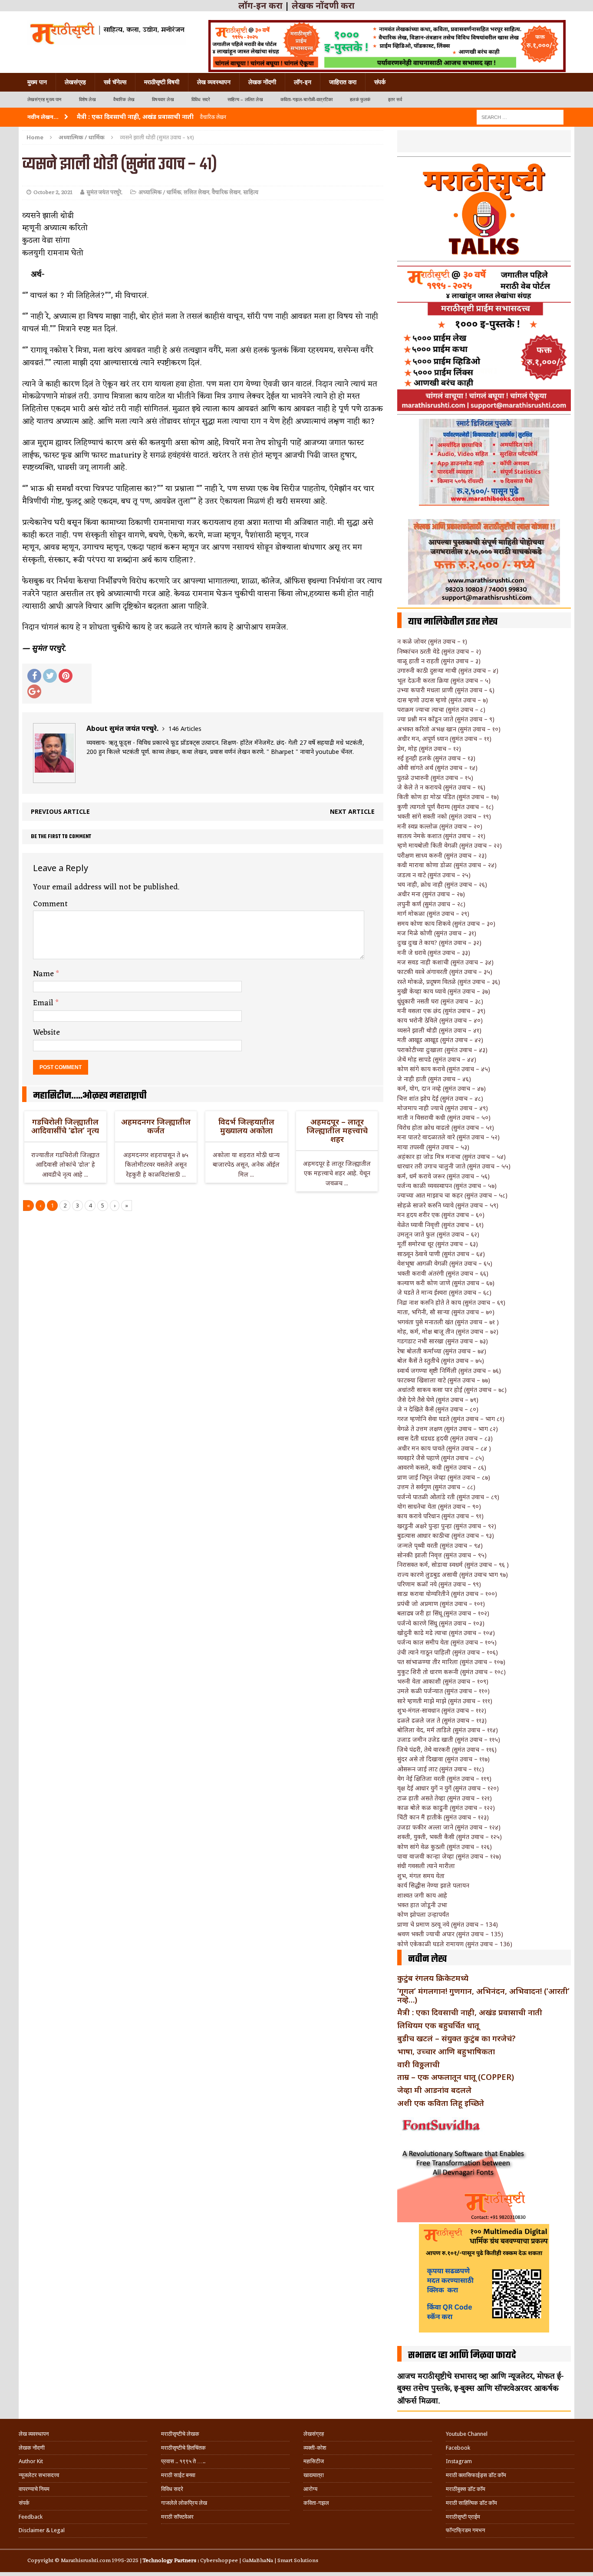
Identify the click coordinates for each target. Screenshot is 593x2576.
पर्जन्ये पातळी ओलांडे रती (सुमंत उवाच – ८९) (448, 1497)
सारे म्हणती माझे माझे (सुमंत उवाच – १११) (445, 1701)
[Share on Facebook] (34, 676)
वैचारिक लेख (124, 100)
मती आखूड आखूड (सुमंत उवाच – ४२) (440, 1040)
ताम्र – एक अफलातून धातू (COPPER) (456, 2077)
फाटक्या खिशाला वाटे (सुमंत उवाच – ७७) (444, 1380)
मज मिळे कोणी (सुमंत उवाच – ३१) (437, 933)
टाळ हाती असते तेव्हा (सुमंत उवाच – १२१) (445, 1798)
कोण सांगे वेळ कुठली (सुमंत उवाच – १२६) (445, 1847)
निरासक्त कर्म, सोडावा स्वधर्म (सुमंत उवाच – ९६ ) (453, 1564)
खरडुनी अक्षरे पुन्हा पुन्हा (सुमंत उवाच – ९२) (447, 1526)
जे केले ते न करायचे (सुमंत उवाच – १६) (441, 787)
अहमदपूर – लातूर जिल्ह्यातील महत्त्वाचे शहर (337, 1130)
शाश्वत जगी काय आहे (422, 1895)
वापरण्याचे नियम (34, 2489)
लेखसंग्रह (75, 82)
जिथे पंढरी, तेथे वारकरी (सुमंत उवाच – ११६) (447, 1749)
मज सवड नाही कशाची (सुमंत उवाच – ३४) (445, 962)
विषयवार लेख (163, 100)
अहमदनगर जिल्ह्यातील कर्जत (156, 1126)
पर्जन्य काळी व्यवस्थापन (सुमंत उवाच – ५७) (447, 1186)
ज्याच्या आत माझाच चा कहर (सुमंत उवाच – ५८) (452, 1195)
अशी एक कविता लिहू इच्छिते (441, 2103)
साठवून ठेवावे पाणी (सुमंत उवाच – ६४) (441, 1254)
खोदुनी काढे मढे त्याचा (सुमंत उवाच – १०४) (446, 1633)
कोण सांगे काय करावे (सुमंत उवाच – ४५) (444, 1069)
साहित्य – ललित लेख (245, 100)
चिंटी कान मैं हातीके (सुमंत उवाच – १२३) (443, 1817)
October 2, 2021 (53, 192)
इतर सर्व (395, 100)
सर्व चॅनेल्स (115, 82)
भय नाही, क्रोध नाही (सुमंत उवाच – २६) (442, 884)
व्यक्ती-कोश (315, 2448)
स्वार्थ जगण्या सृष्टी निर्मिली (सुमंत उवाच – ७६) (449, 1370)
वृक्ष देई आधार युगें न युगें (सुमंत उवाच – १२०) (448, 1788)
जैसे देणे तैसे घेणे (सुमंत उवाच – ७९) (438, 1400)
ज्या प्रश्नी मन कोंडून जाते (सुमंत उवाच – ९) (446, 719)
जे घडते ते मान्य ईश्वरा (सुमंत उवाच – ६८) (444, 1292)
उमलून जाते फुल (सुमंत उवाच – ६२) (438, 1234)
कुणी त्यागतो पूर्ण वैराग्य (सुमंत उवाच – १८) (445, 807)
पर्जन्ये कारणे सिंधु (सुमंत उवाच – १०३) (441, 1623)
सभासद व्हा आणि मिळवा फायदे (462, 2356)
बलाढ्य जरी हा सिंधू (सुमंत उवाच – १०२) (443, 1613)
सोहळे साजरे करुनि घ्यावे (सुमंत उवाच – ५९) (448, 1205)
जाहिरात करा (343, 82)
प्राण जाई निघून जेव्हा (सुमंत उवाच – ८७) (444, 1477)
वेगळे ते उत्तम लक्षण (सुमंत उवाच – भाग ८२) (448, 1429)
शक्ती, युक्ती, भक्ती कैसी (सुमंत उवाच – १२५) (450, 1837)
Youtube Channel (467, 2434)
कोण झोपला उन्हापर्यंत (423, 1914)
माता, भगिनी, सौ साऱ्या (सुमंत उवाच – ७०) (446, 1312)
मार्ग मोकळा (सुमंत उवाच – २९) (433, 913)
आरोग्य (310, 2489)
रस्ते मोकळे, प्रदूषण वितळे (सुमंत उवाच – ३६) (449, 982)
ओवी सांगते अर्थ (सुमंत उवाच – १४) (437, 768)
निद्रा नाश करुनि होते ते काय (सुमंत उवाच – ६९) (451, 1302)
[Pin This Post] (66, 676)
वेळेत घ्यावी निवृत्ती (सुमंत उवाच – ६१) (440, 1225)
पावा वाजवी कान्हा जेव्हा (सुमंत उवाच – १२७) (449, 1856)
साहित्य (251, 192)
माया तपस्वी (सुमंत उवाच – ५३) (433, 1147)
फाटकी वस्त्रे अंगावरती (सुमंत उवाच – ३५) (445, 972)
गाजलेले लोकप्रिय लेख (184, 2503)
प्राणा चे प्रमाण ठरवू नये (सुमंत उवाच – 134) (448, 1924)
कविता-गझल (316, 2503)
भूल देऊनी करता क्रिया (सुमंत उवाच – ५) (444, 680)
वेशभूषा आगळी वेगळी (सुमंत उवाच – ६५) (445, 1263)
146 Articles (185, 729)
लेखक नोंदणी (262, 82)
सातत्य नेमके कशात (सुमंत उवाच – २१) (441, 836)
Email (44, 1003)
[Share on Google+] (34, 691)
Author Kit (31, 2461)
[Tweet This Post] (50, 676)
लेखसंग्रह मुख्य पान (44, 100)
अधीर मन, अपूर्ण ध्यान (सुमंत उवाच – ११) (444, 739)
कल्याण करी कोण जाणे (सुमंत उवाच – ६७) (446, 1283)
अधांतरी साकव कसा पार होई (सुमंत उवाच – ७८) (452, 1390)
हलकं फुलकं (360, 100)
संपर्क (380, 82)
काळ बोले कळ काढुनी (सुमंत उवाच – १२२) (446, 1808)
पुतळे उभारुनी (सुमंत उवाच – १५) (435, 778)
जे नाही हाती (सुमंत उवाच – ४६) (434, 1079)
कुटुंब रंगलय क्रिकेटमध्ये (433, 1978)
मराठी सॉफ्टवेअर (177, 2517)
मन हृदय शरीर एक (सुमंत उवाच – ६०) (441, 1215)
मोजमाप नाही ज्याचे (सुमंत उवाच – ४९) (443, 1108)
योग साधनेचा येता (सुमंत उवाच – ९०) (439, 1506)
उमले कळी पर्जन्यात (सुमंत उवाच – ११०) (443, 1691)
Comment (50, 904)
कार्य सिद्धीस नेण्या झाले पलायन (433, 1885)
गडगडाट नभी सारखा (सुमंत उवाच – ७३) (443, 1341)
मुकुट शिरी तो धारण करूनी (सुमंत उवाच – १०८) (451, 1672)
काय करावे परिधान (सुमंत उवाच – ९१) (440, 1516)
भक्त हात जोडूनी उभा (422, 1905)
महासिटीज (314, 2461)
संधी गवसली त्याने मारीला (426, 1866)
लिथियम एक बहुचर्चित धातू (438, 2025)
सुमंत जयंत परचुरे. (104, 192)
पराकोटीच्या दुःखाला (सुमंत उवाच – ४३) (442, 1050)
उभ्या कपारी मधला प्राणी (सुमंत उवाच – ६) (446, 690)
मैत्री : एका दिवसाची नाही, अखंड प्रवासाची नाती (470, 2012)
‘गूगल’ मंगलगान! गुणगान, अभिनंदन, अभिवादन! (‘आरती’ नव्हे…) (483, 1995)
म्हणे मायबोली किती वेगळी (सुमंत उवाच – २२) (450, 845)
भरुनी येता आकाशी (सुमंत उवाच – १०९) (443, 1681)
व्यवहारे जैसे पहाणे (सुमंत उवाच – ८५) (441, 1458)
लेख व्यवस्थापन (214, 82)
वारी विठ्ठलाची (418, 2064)
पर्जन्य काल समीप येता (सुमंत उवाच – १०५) (447, 1642)
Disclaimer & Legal (42, 2530)
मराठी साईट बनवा (178, 2475)
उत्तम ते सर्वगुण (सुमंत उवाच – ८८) (436, 1487)
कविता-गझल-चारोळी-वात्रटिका (306, 100)
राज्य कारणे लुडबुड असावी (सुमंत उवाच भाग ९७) (453, 1574)
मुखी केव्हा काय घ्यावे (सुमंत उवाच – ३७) (444, 991)
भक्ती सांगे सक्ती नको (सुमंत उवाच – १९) (444, 816)
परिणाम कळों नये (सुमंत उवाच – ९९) (439, 1584)
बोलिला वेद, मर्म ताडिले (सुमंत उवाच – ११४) (448, 1730)
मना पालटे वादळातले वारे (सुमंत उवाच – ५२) (448, 1137)
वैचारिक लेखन (226, 192)
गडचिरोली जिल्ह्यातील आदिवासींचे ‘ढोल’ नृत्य (65, 1126)
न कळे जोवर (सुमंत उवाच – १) (432, 641)
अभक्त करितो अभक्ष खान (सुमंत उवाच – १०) (449, 729)
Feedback (31, 2517)
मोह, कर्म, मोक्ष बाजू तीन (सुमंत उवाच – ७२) (448, 1331)
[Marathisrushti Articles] (107, 33)
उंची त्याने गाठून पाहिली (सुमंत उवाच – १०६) (448, 1652)
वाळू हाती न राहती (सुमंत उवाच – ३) (439, 661)
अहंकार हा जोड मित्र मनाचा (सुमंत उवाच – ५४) (451, 1156)
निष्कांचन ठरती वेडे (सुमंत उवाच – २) (439, 651)
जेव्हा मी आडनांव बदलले (434, 2090)
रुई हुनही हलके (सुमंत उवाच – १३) (436, 758)
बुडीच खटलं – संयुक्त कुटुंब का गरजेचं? (456, 2038)
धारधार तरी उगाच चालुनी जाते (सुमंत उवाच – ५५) (454, 1166)
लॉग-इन (303, 82)
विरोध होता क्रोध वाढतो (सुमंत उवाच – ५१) (446, 1127)
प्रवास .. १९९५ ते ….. (183, 2461)
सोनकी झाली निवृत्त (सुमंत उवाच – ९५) (442, 1555)
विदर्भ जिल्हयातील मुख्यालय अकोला (246, 1126)
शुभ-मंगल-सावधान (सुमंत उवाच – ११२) (442, 1710)
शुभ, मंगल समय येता (421, 1876)
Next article (352, 811)
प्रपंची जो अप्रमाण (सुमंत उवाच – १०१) (441, 1604)
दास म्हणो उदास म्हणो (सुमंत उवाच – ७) (443, 700)
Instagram (459, 2461)
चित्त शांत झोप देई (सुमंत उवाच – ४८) (440, 1098)
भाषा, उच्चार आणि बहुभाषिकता (446, 2051)
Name (44, 974)
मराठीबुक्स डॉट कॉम (466, 2489)
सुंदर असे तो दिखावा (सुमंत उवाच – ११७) (443, 1759)
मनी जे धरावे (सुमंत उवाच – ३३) (434, 952)
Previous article (60, 811)
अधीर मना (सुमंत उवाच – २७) (431, 894)
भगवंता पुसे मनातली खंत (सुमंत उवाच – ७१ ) (448, 1322)
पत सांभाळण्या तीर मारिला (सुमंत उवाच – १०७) (451, 1662)
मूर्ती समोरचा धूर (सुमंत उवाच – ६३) (438, 1244)
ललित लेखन (196, 192)
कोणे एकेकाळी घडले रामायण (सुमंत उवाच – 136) (455, 1944)
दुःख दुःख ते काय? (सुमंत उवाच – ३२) (439, 943)
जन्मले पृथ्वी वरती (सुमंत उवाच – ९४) (440, 1545)
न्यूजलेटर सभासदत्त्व (39, 2475)
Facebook (458, 2448)
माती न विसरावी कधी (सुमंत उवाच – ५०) (444, 1117)
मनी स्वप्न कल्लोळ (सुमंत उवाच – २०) (440, 826)
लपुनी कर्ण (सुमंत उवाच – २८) (431, 904)
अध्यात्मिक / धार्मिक (160, 192)
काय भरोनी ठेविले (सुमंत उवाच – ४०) (440, 1020)
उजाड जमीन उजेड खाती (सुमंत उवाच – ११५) (449, 1739)
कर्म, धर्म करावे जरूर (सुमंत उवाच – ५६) (443, 1176)
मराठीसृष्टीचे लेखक (180, 2434)
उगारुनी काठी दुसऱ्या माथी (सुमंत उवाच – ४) (448, 670)
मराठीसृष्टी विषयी (162, 82)
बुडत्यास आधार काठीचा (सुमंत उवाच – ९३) (446, 1535)
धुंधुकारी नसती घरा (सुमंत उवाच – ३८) (440, 1001)
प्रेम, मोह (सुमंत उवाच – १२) (429, 748)
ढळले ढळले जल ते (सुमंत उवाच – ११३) (442, 1720)
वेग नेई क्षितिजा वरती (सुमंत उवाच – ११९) (444, 1778)
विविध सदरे (201, 100)
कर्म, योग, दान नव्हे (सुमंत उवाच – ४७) (441, 1088)
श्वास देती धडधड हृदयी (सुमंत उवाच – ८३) (445, 1438)
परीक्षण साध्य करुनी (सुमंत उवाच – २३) (442, 855)
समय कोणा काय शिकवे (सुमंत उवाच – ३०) (446, 923)
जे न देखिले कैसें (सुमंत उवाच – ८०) (438, 1409)
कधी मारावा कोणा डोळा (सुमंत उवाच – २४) (447, 865)
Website (46, 1033)
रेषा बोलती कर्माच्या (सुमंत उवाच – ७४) (442, 1351)
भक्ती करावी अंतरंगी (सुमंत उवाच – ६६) (443, 1273)
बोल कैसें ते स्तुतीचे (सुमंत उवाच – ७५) (441, 1360)
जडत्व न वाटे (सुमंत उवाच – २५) (434, 875)
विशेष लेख (87, 100)
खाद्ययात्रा (314, 2475)
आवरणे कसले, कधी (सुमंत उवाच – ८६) (442, 1467)
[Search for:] (520, 117)
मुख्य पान (37, 82)
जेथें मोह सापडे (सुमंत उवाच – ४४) (437, 1059)
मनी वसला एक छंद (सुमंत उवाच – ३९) (441, 1011)
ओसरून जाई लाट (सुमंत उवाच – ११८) (441, 1769)
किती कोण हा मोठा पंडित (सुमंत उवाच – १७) (448, 797)
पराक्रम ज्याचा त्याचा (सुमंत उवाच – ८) (441, 709)
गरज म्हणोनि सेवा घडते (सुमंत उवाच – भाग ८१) (451, 1419)
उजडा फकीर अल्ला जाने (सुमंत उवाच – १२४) (449, 1827)
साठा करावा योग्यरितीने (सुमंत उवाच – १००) (447, 1594)
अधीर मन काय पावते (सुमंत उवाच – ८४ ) (444, 1448)
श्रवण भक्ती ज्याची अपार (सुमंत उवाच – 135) (450, 1934)
